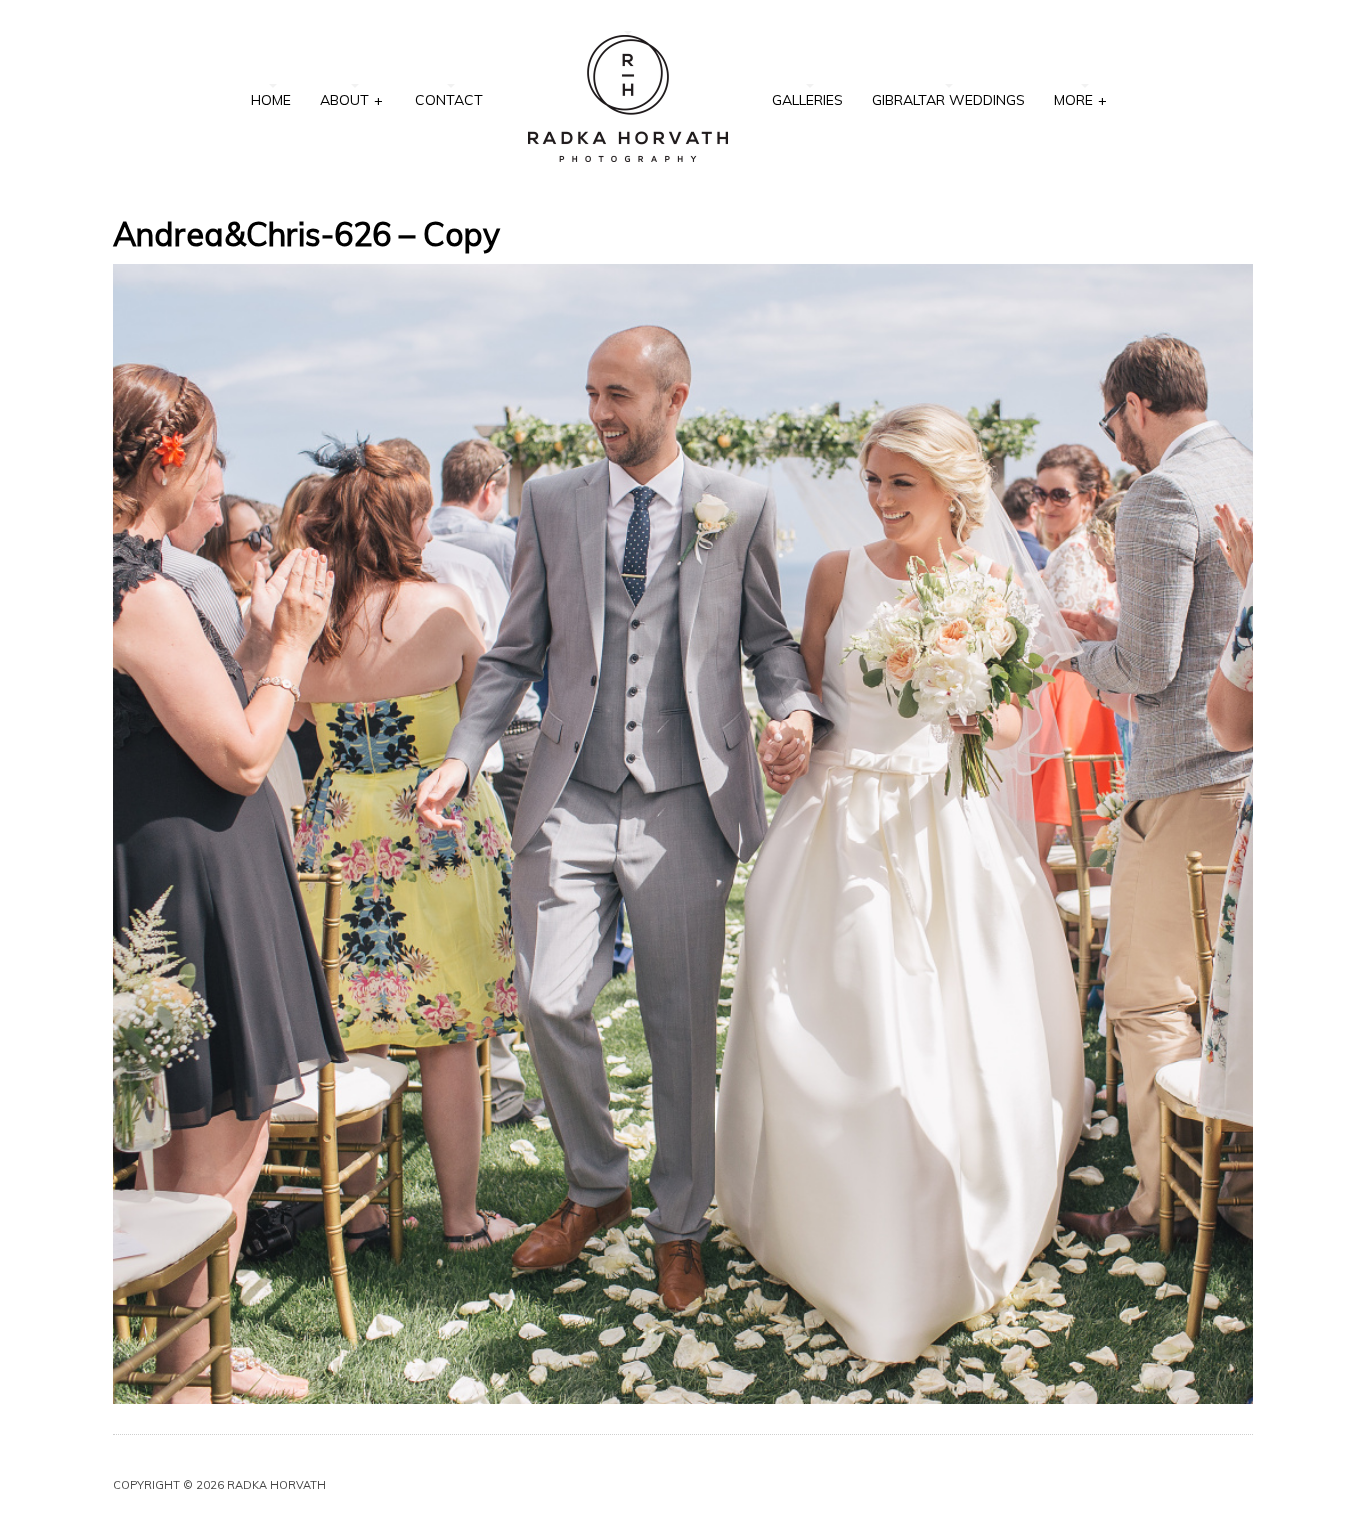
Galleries (807, 100)
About (351, 100)
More (1080, 100)
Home (271, 100)
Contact (449, 100)
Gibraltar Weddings (948, 100)
